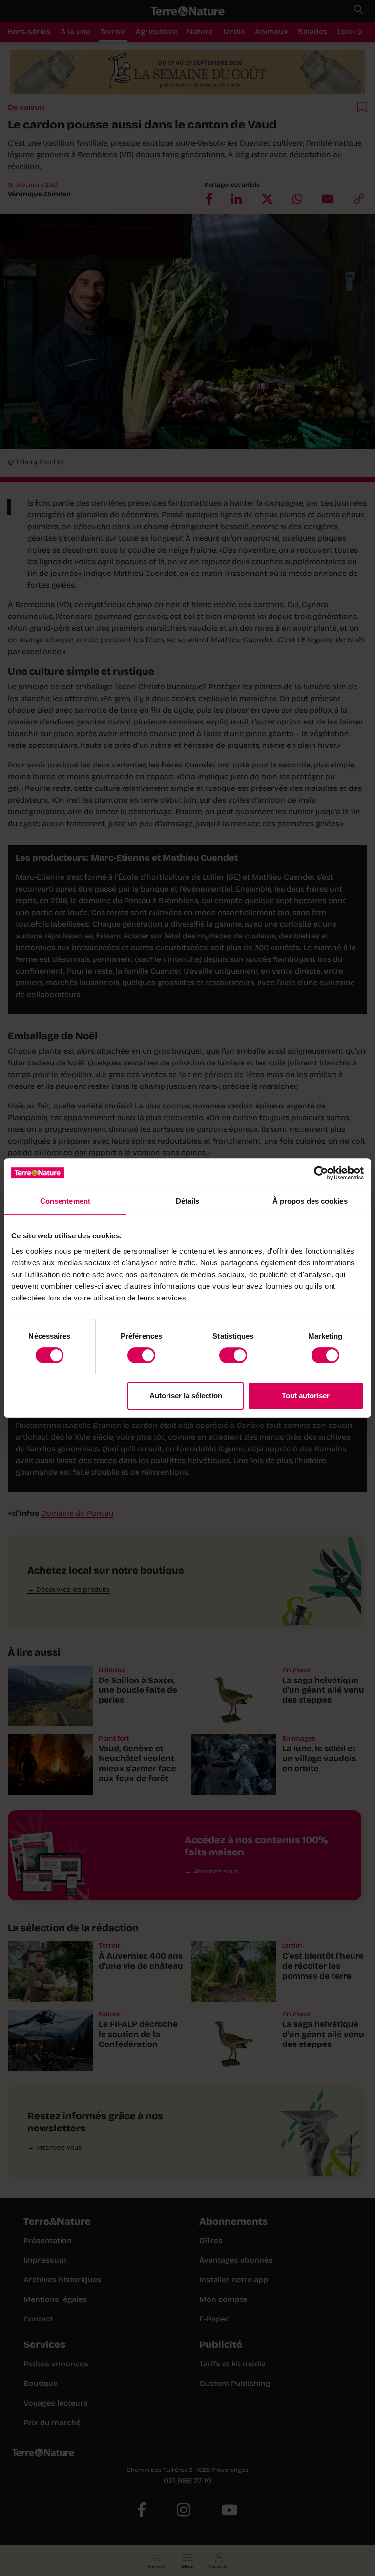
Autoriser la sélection (186, 1395)
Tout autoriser (306, 1395)
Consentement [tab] (65, 1201)
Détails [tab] (188, 1201)
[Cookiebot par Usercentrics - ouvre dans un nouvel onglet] (321, 1173)
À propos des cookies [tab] (310, 1201)
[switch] (141, 1355)
